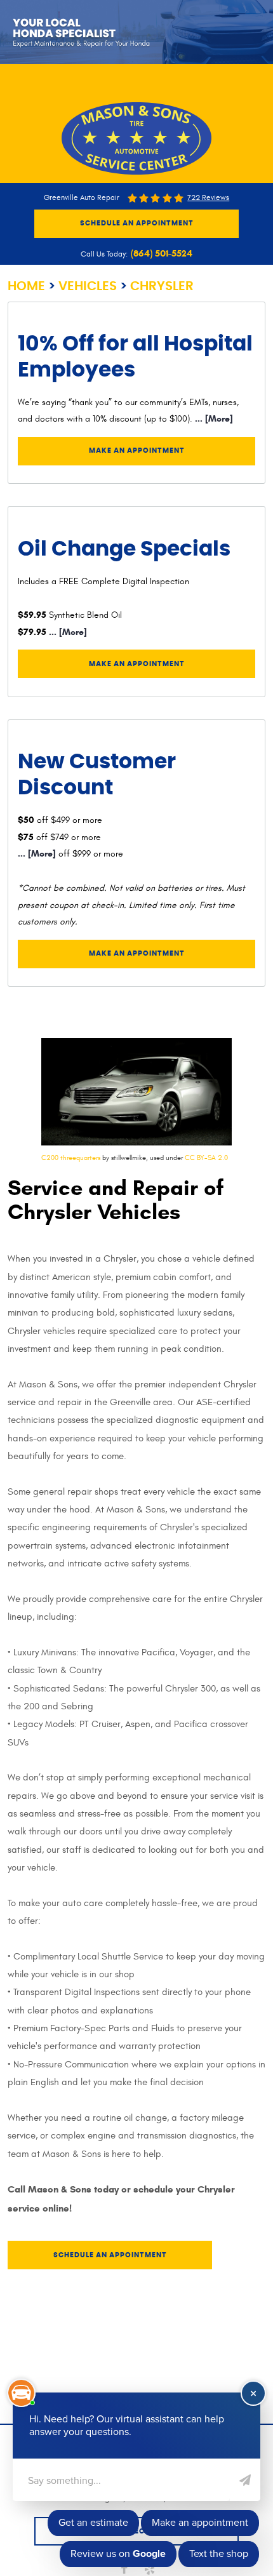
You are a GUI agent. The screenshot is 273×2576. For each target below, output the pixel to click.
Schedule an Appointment (137, 223)
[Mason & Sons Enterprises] (136, 138)
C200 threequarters (71, 1158)
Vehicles (88, 286)
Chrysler (162, 286)
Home (26, 286)
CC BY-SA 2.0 (206, 1158)
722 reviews (208, 198)
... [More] (213, 419)
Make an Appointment (137, 450)
